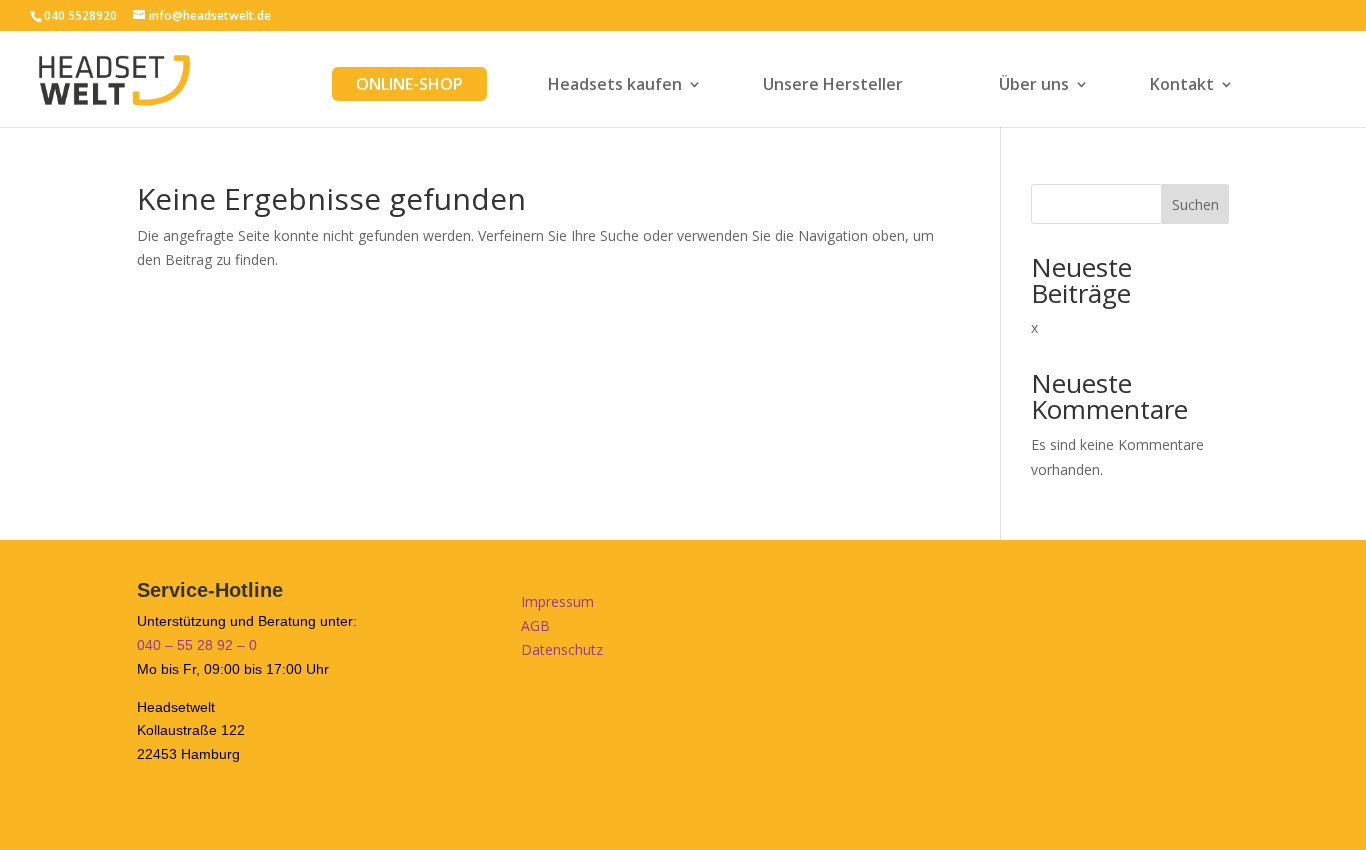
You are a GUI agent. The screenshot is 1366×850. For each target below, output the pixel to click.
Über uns (1034, 86)
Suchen (1195, 204)
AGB (535, 625)
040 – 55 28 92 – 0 (197, 645)
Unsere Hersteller (833, 86)
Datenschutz (562, 649)
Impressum (557, 601)
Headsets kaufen (615, 86)
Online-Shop (409, 84)
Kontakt (1182, 86)
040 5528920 (80, 15)
